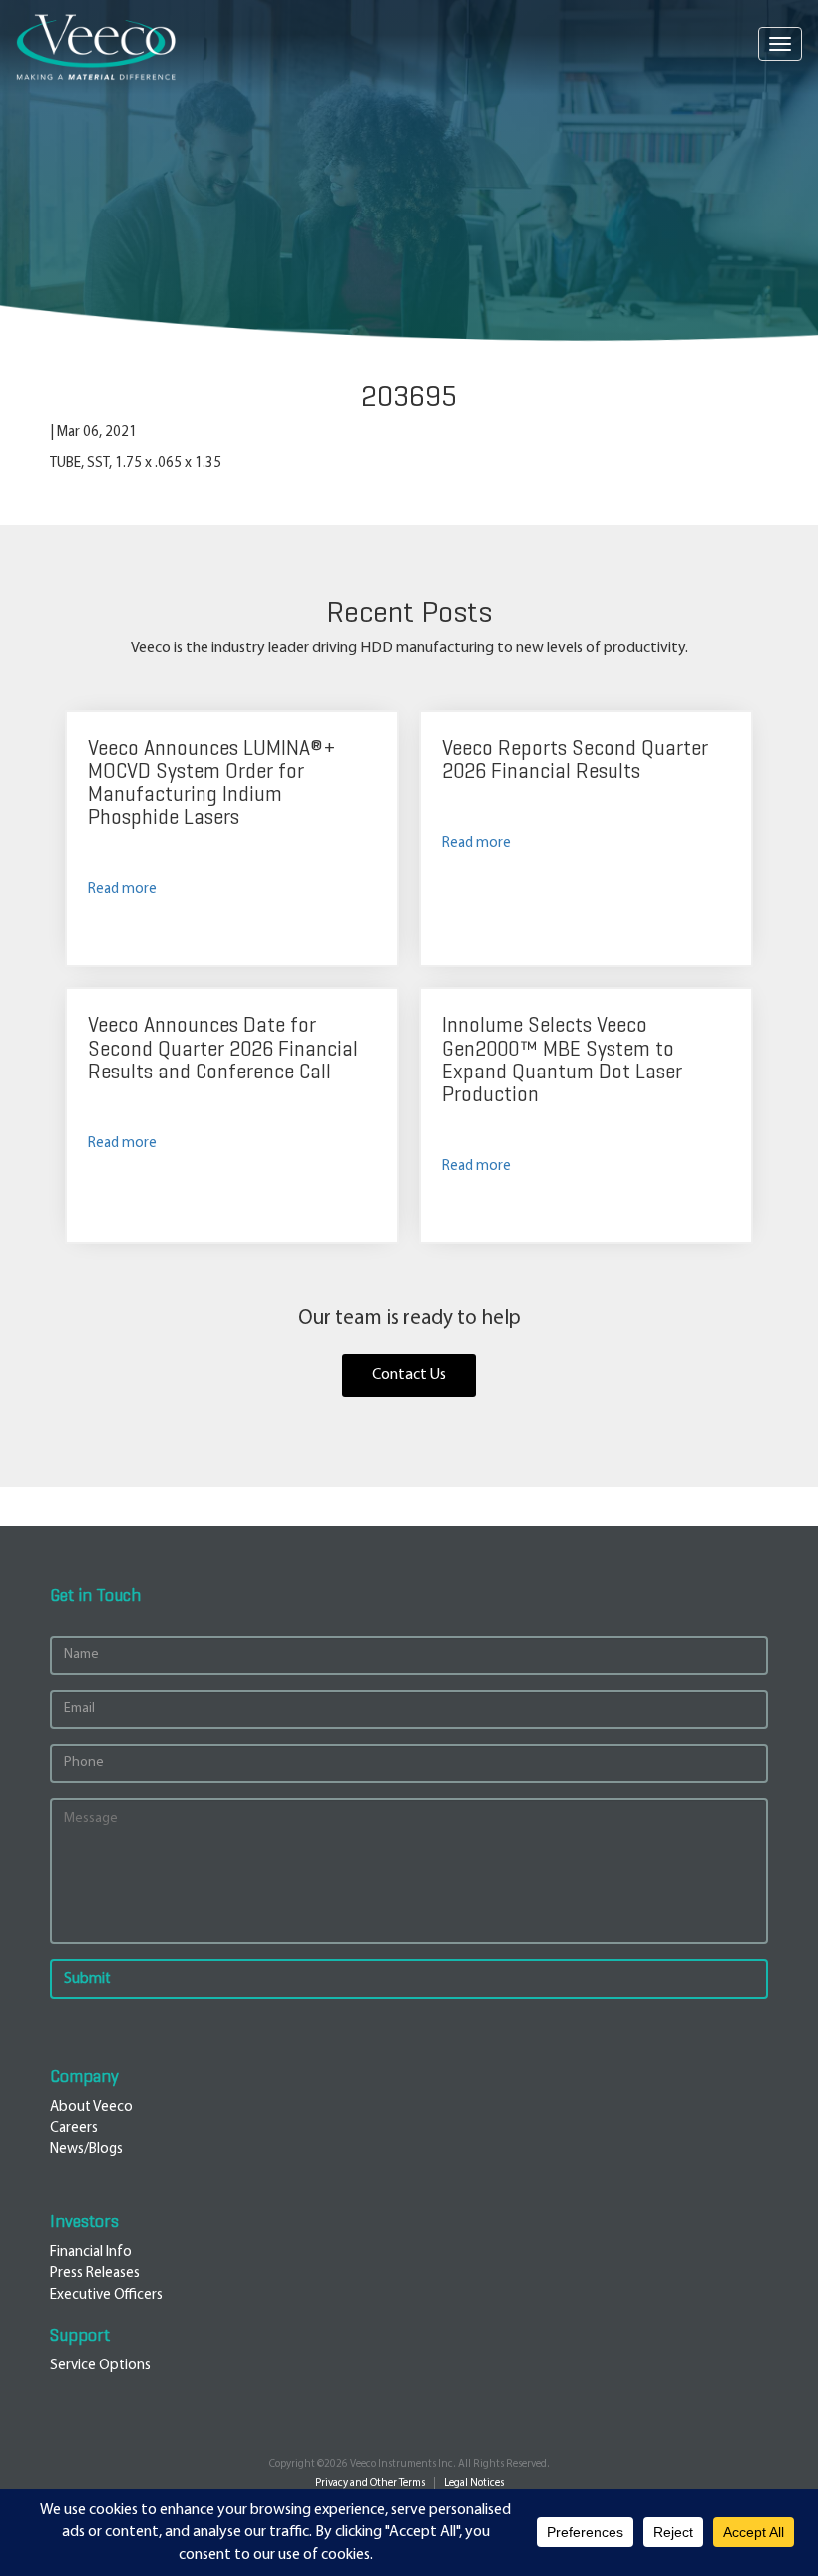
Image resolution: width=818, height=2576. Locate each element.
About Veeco (91, 2108)
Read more (122, 889)
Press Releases (95, 2273)
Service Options (100, 2366)
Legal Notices (474, 2484)
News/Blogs (86, 2149)
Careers (74, 2129)
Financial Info (91, 2252)
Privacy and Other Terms (370, 2484)
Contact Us (409, 1375)
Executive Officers (106, 2295)
